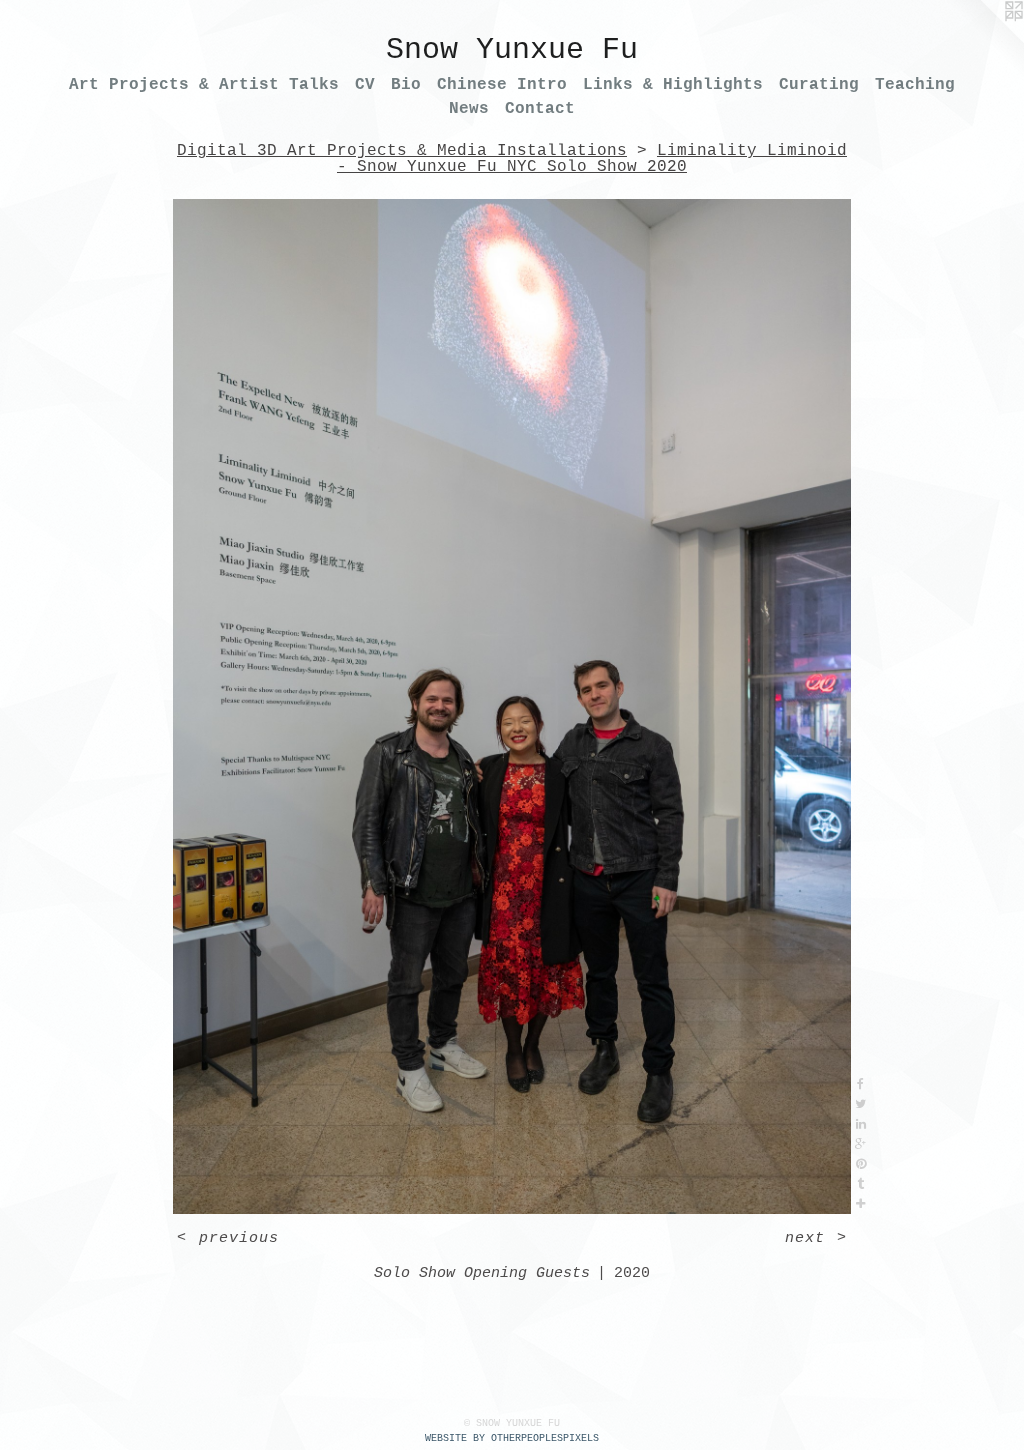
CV (365, 85)
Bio (406, 85)
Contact (540, 109)
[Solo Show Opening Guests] (511, 706)
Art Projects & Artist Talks (204, 85)
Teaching (915, 85)
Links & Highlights (673, 85)
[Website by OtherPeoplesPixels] (984, 40)
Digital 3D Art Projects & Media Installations (402, 151)
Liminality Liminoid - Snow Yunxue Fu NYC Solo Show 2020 (592, 159)
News (469, 109)
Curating (819, 85)
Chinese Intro (502, 85)
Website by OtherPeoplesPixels (512, 1438)
